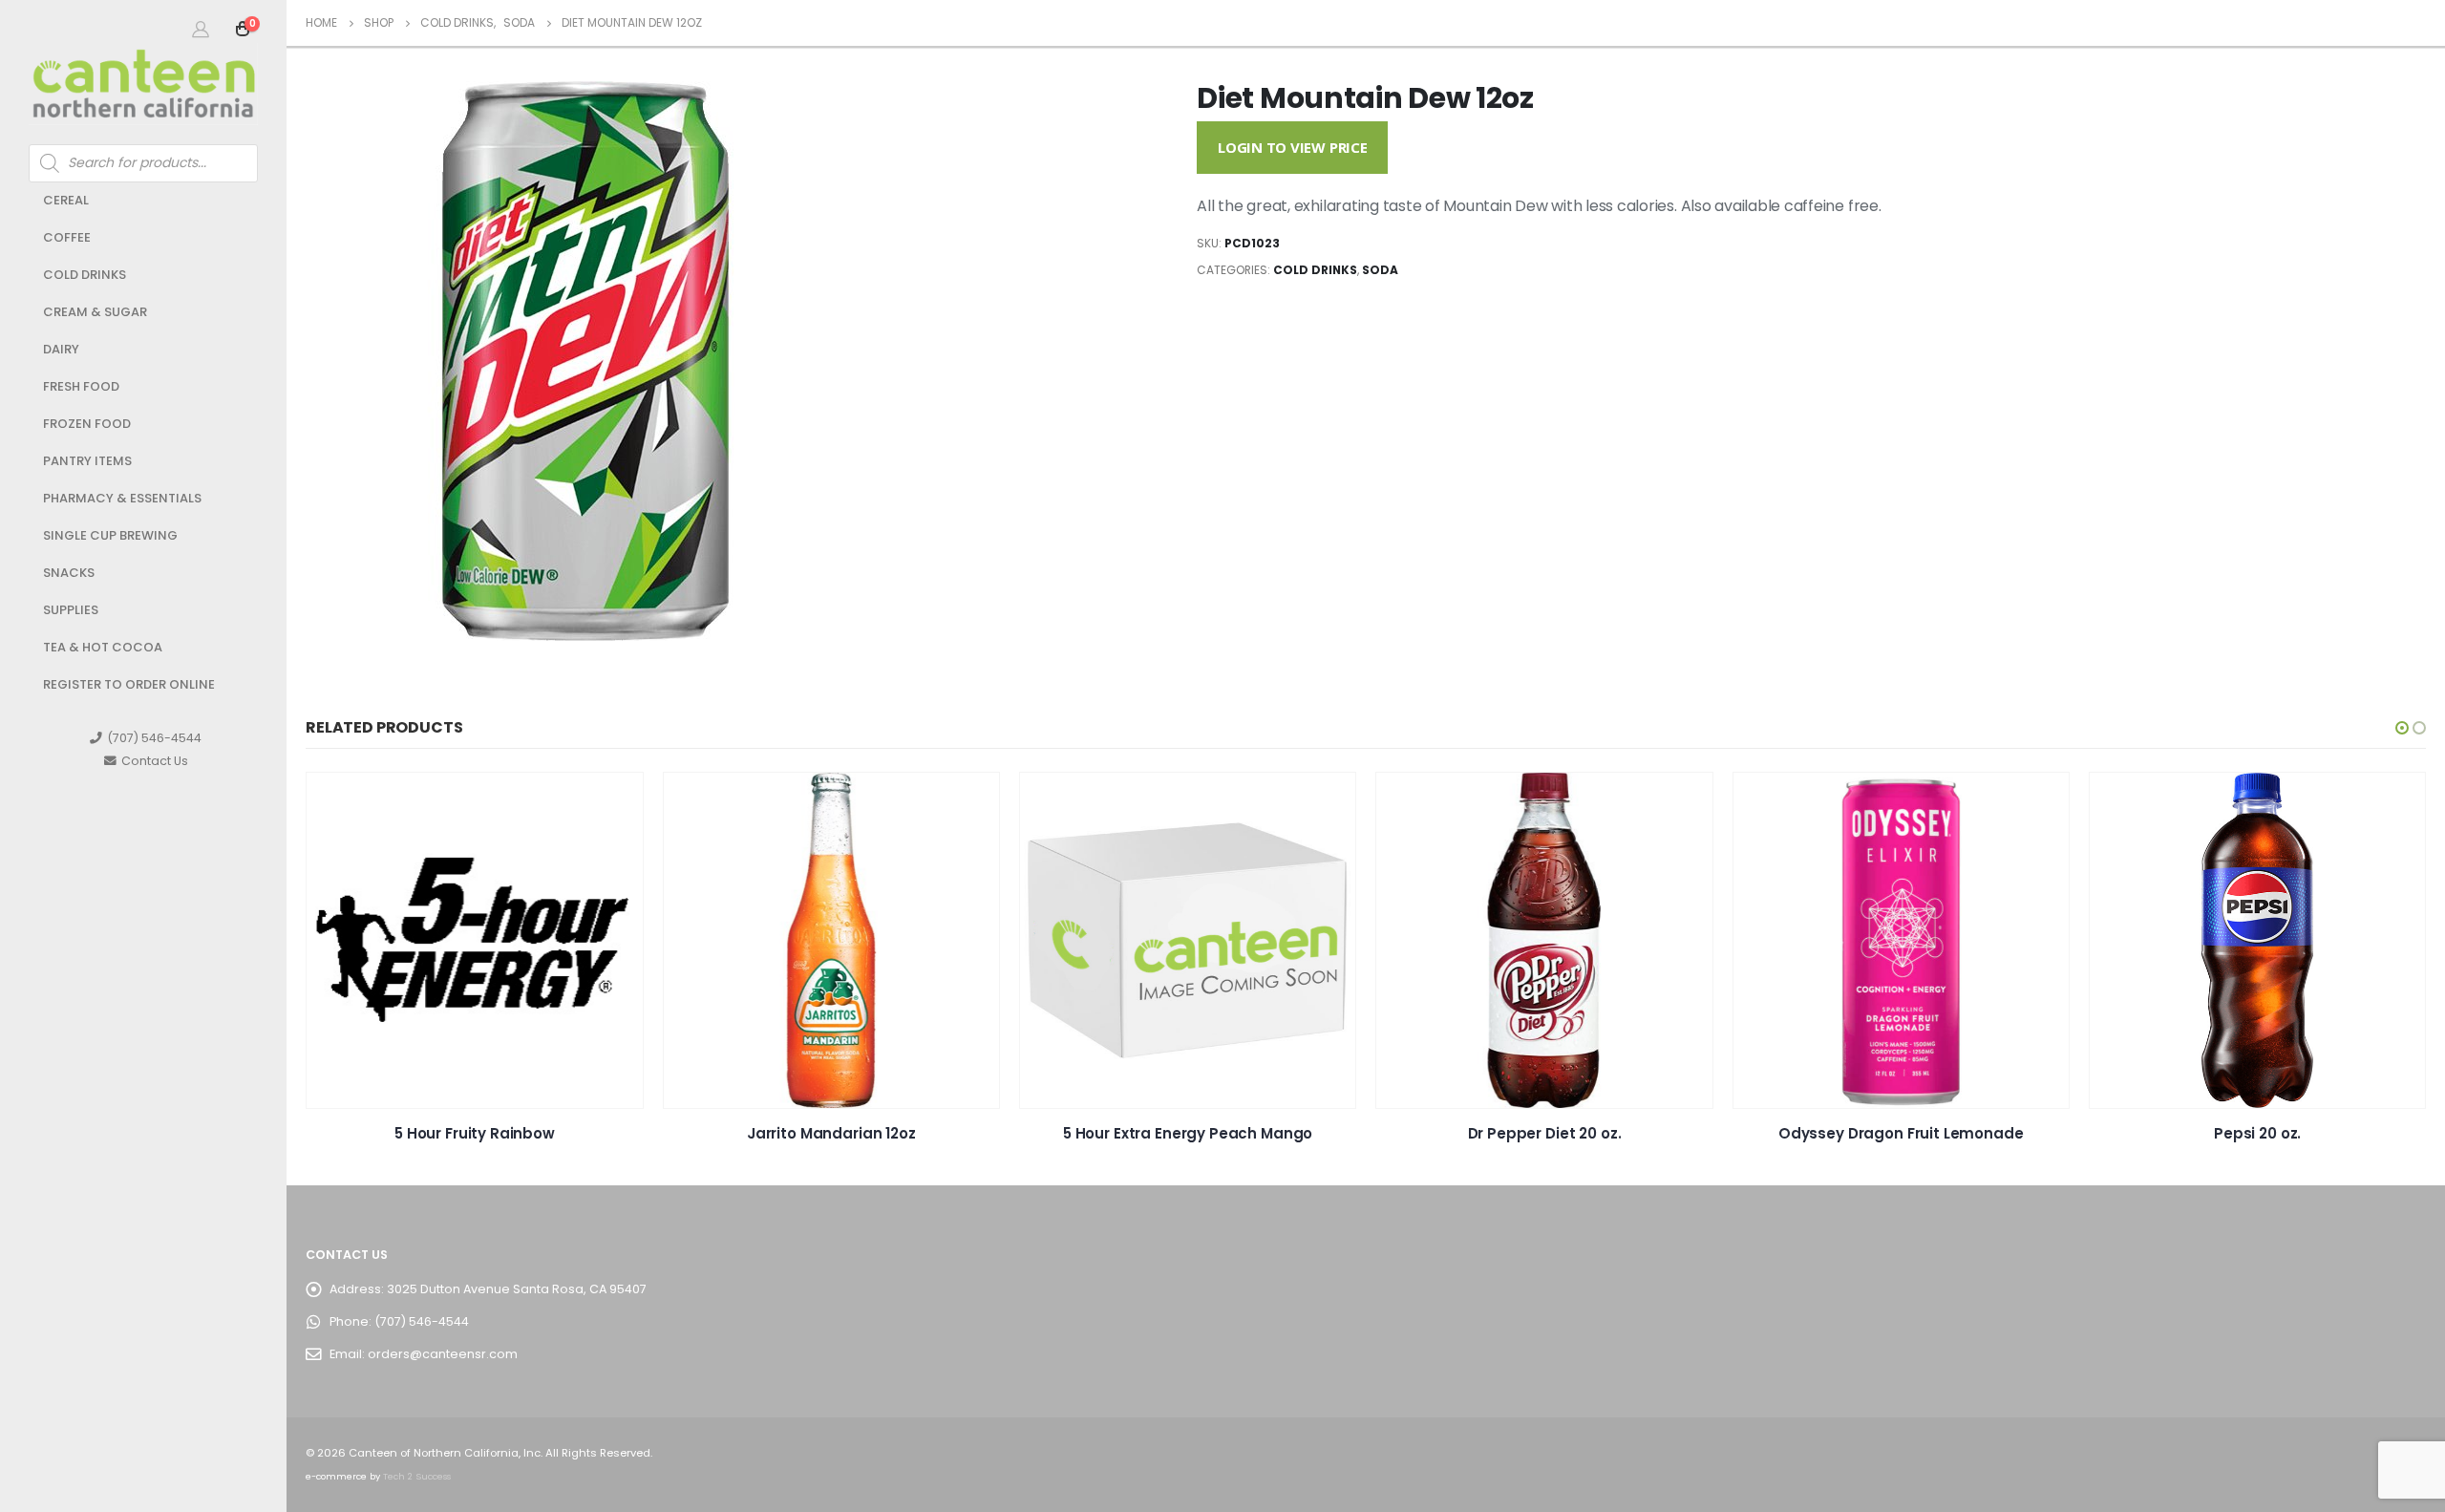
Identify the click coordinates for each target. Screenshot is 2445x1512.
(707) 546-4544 (154, 738)
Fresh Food (81, 386)
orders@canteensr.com (443, 1354)
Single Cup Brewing (110, 535)
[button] (2402, 728)
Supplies (71, 610)
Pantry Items (87, 461)
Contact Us (155, 761)
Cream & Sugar (95, 312)
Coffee (67, 237)
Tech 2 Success (417, 1476)
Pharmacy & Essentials (122, 498)
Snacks (69, 573)
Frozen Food (87, 424)
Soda (1380, 270)
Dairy (61, 349)
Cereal (66, 200)
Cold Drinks (85, 275)
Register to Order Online (129, 684)
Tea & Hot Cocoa (103, 647)
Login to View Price (1293, 147)
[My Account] (201, 29)
